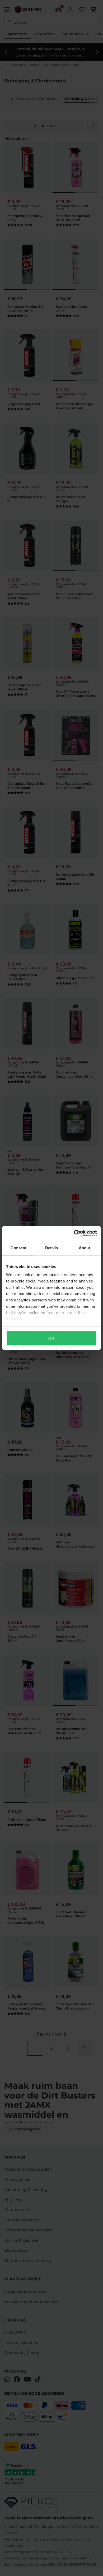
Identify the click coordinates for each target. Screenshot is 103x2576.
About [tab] (85, 1248)
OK (51, 1338)
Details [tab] (52, 1248)
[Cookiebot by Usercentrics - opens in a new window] (74, 1233)
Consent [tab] (18, 1248)
